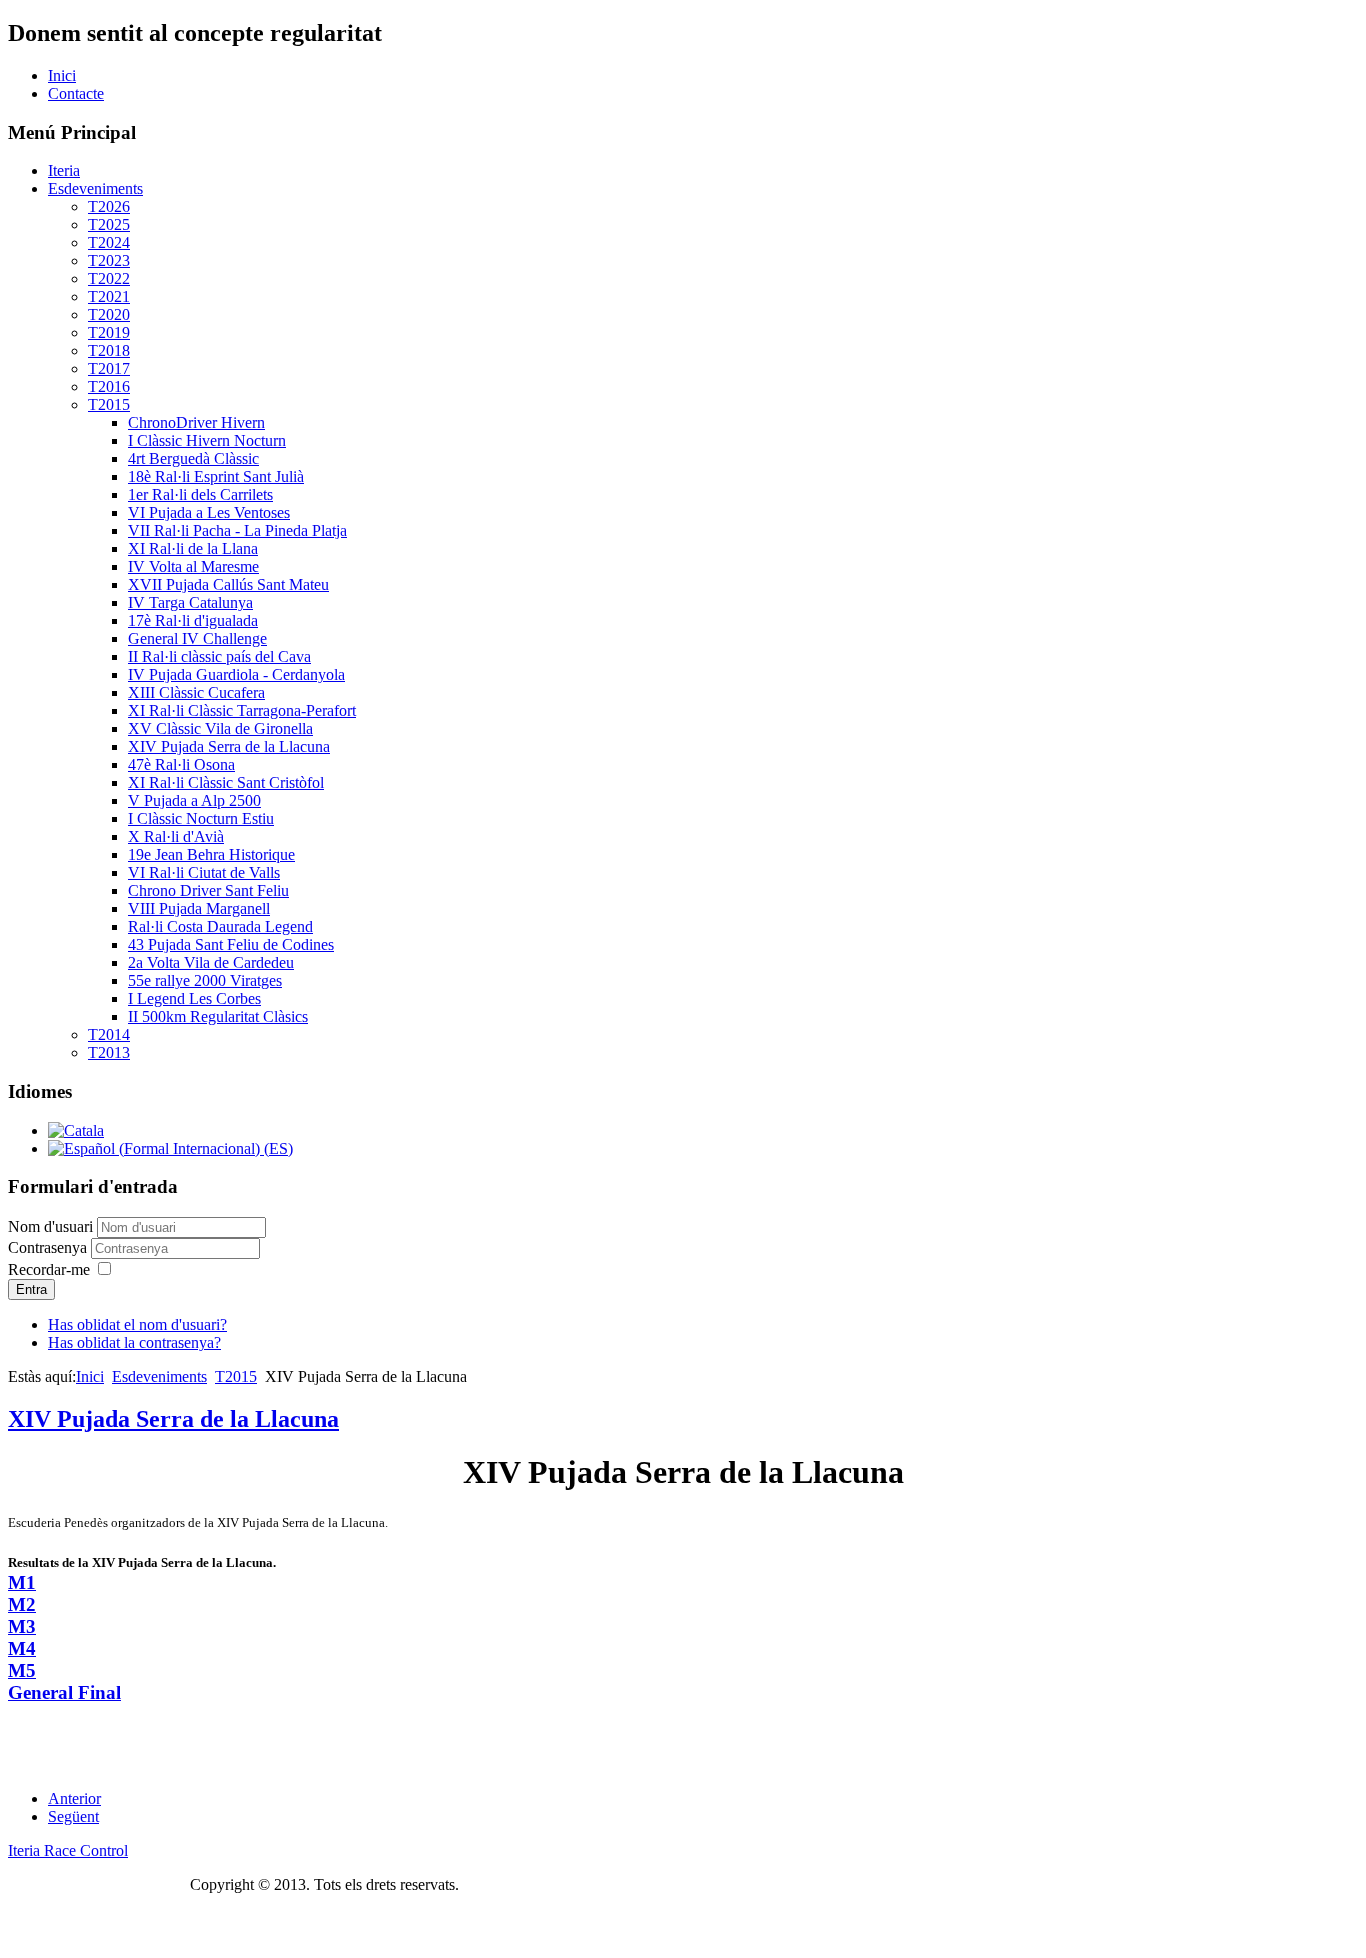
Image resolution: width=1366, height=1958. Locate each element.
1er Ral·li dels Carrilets (200, 494)
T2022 (109, 278)
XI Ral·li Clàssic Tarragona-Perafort (242, 710)
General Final (64, 1692)
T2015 (109, 404)
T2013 (109, 1052)
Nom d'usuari (50, 1226)
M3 (22, 1626)
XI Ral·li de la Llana (193, 548)
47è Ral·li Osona (181, 764)
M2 (22, 1604)
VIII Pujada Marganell (199, 908)
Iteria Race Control (68, 1850)
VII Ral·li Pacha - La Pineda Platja (237, 530)
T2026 (109, 206)
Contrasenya (49, 1247)
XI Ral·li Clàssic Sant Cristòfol (226, 782)
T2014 (109, 1034)
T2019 (109, 332)
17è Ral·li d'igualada (193, 620)
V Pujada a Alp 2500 (194, 800)
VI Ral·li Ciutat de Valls (204, 872)
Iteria (64, 170)
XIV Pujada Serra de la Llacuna (229, 746)
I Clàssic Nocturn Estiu (201, 818)
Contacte (76, 93)
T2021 (109, 296)
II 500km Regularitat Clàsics (218, 1016)
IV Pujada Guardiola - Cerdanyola (236, 674)
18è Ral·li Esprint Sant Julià (216, 476)
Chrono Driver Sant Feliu (208, 890)
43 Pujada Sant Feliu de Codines (231, 944)
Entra (31, 1289)
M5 (22, 1670)
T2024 (109, 242)
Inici (62, 75)
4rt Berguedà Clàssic (193, 458)
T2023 (109, 260)
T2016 (109, 386)
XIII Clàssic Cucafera (196, 692)
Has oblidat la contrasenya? (134, 1342)
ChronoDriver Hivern (196, 422)
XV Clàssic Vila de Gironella (220, 728)
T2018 (109, 350)
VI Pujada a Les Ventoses (209, 512)
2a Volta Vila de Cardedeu (211, 962)
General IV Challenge (197, 638)
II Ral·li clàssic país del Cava (219, 656)
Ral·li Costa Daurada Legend (220, 926)
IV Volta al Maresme (193, 566)
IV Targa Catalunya (190, 602)
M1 (22, 1582)
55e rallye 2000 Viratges (205, 980)
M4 (22, 1648)
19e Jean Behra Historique (211, 854)
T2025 (109, 224)
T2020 (109, 314)
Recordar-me (49, 1269)
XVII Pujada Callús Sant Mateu (228, 584)
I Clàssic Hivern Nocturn (207, 440)
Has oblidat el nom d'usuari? (137, 1324)
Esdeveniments (95, 188)
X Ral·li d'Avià (176, 836)
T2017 (109, 368)
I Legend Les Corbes (194, 998)
